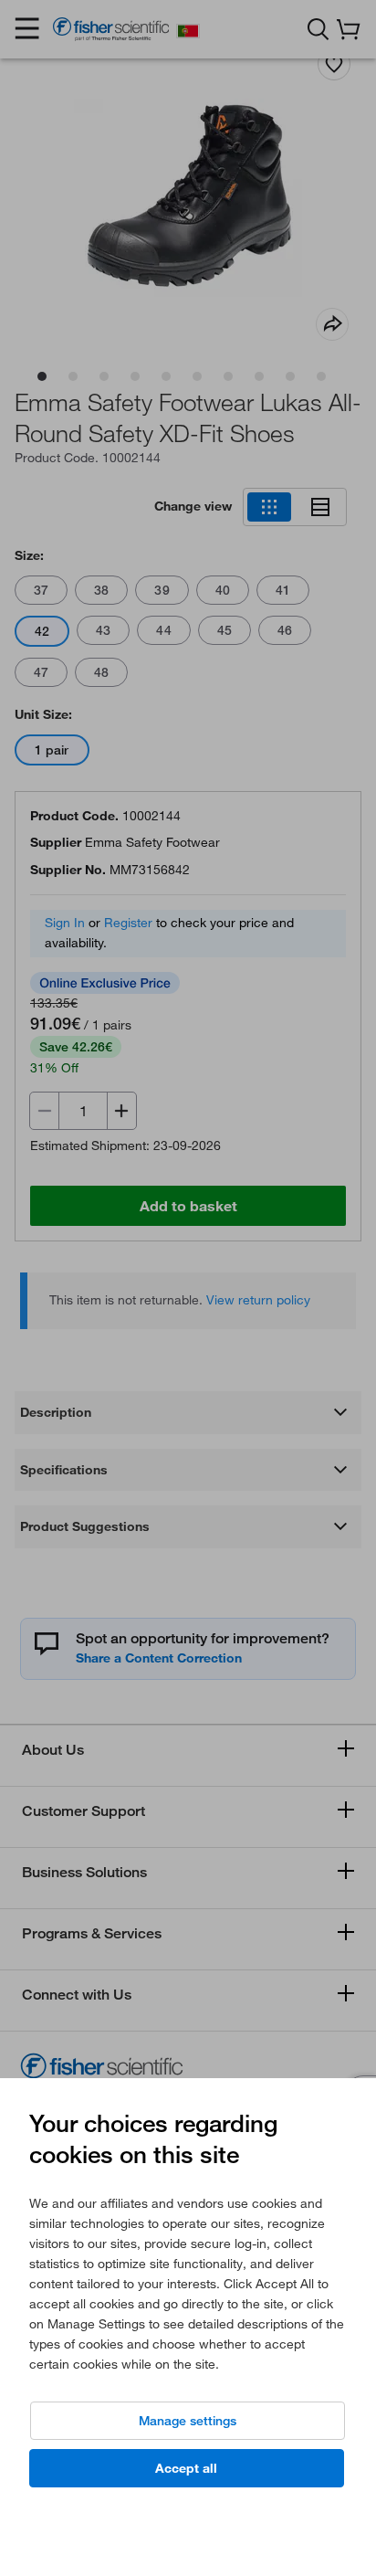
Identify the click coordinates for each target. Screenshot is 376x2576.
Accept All (186, 2468)
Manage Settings (188, 2421)
